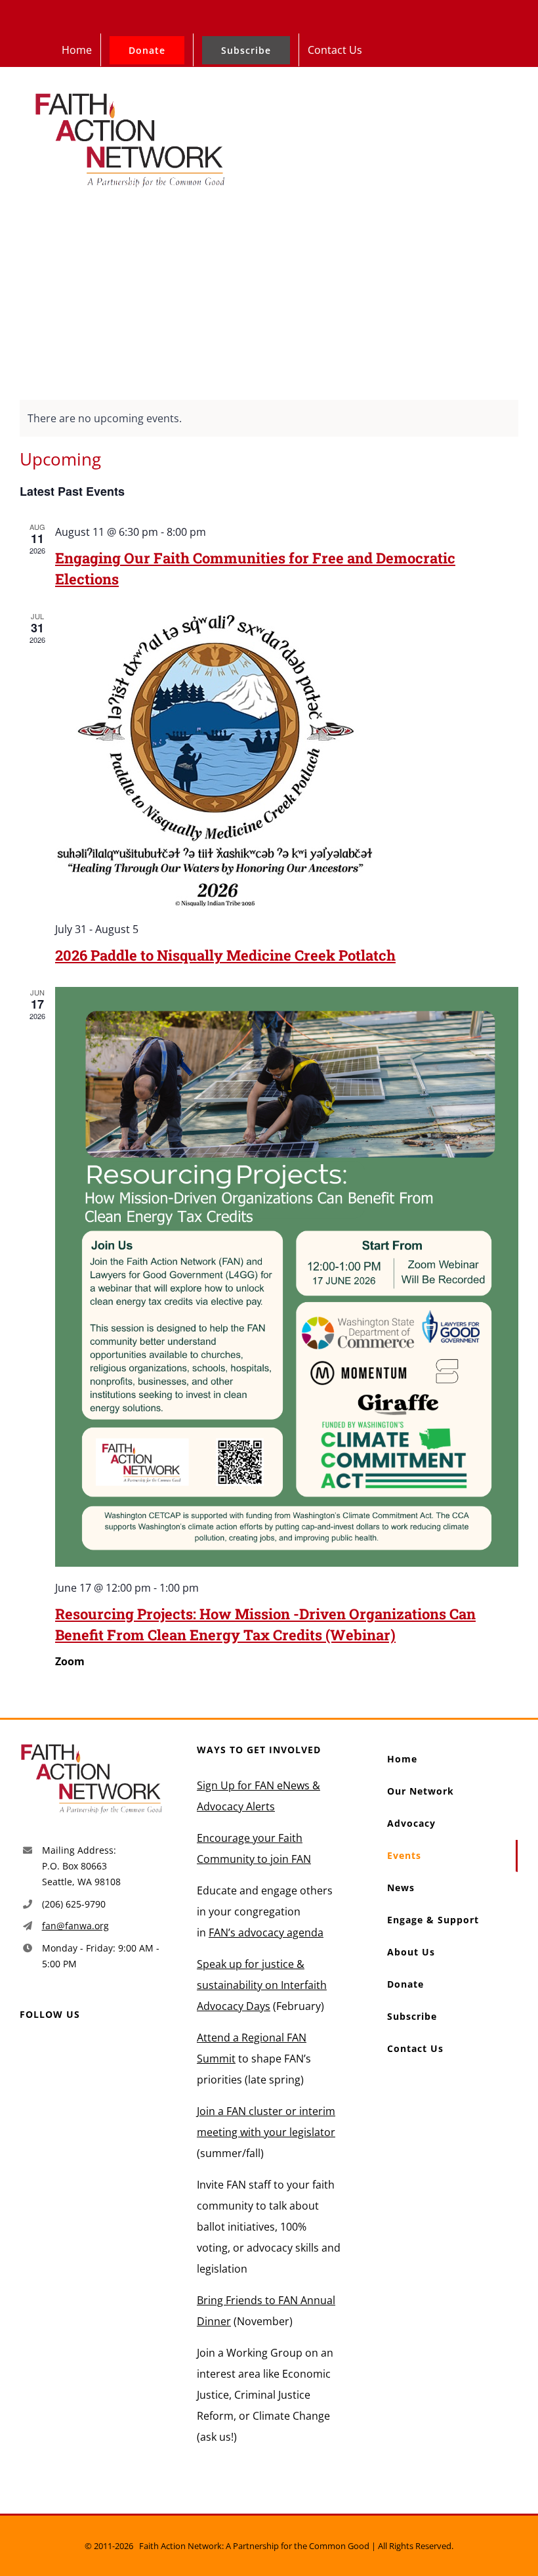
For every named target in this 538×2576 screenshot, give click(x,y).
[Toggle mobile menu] (509, 103)
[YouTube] (67, 2049)
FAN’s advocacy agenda (266, 1932)
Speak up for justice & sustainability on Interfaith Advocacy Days (262, 1985)
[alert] (269, 418)
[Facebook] (25, 2049)
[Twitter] (46, 2049)
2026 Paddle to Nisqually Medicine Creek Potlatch (225, 955)
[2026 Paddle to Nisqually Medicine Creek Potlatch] (287, 759)
